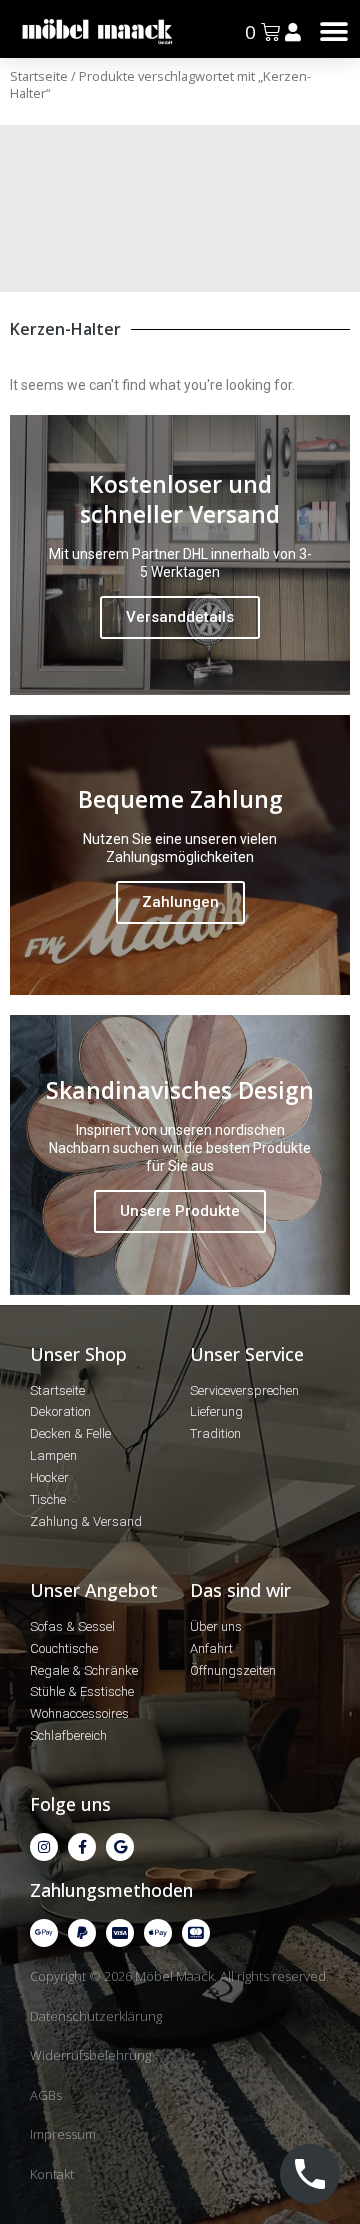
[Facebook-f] (82, 1847)
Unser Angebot (94, 1590)
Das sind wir (240, 1590)
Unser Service (247, 1354)
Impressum (63, 2134)
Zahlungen (180, 902)
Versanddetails (180, 617)
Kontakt (52, 2174)
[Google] (120, 1847)
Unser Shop (78, 1354)
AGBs (46, 2095)
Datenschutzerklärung (96, 2016)
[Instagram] (44, 1847)
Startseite (39, 76)
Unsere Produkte (180, 1211)
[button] (334, 31)
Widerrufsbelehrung (90, 2055)
